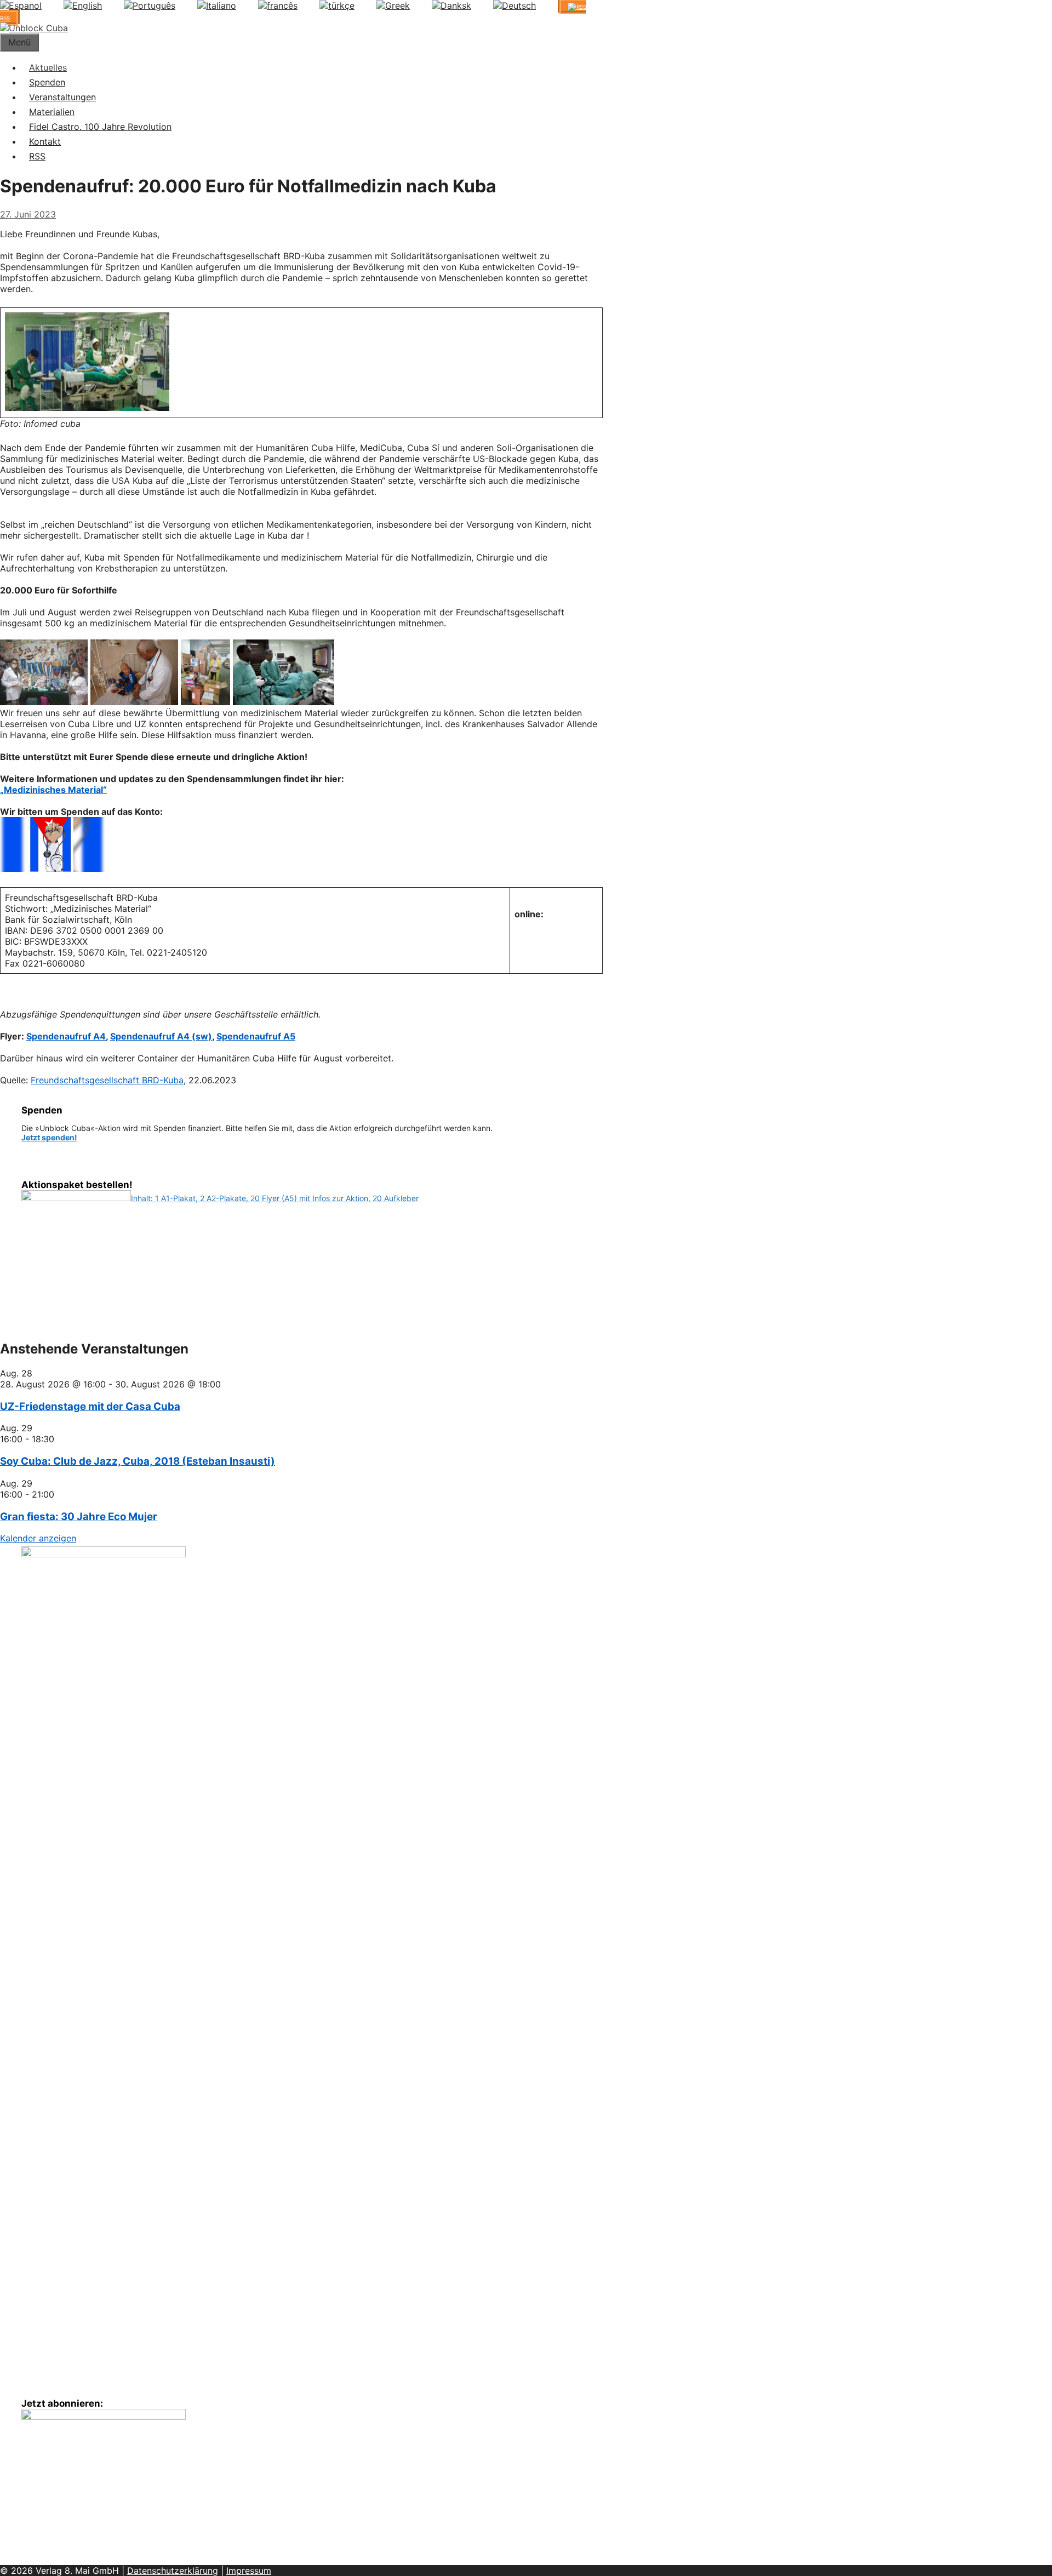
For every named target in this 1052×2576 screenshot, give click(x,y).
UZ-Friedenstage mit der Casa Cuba (90, 1406)
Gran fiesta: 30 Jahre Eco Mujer (79, 1517)
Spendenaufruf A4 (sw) (161, 1036)
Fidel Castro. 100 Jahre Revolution (100, 127)
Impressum (249, 2571)
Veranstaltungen (62, 97)
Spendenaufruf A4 (66, 1036)
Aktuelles (48, 67)
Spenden (47, 82)
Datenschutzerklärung (173, 2571)
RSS (37, 156)
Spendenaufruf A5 (256, 1036)
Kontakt (45, 141)
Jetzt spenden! (49, 1137)
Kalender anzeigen (38, 1538)
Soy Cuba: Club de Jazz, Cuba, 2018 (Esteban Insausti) (138, 1461)
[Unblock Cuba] (34, 28)
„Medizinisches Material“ (53, 790)
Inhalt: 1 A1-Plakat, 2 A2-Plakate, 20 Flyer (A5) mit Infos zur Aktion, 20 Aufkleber (275, 1198)
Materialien (52, 112)
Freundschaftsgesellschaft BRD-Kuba (107, 1080)
